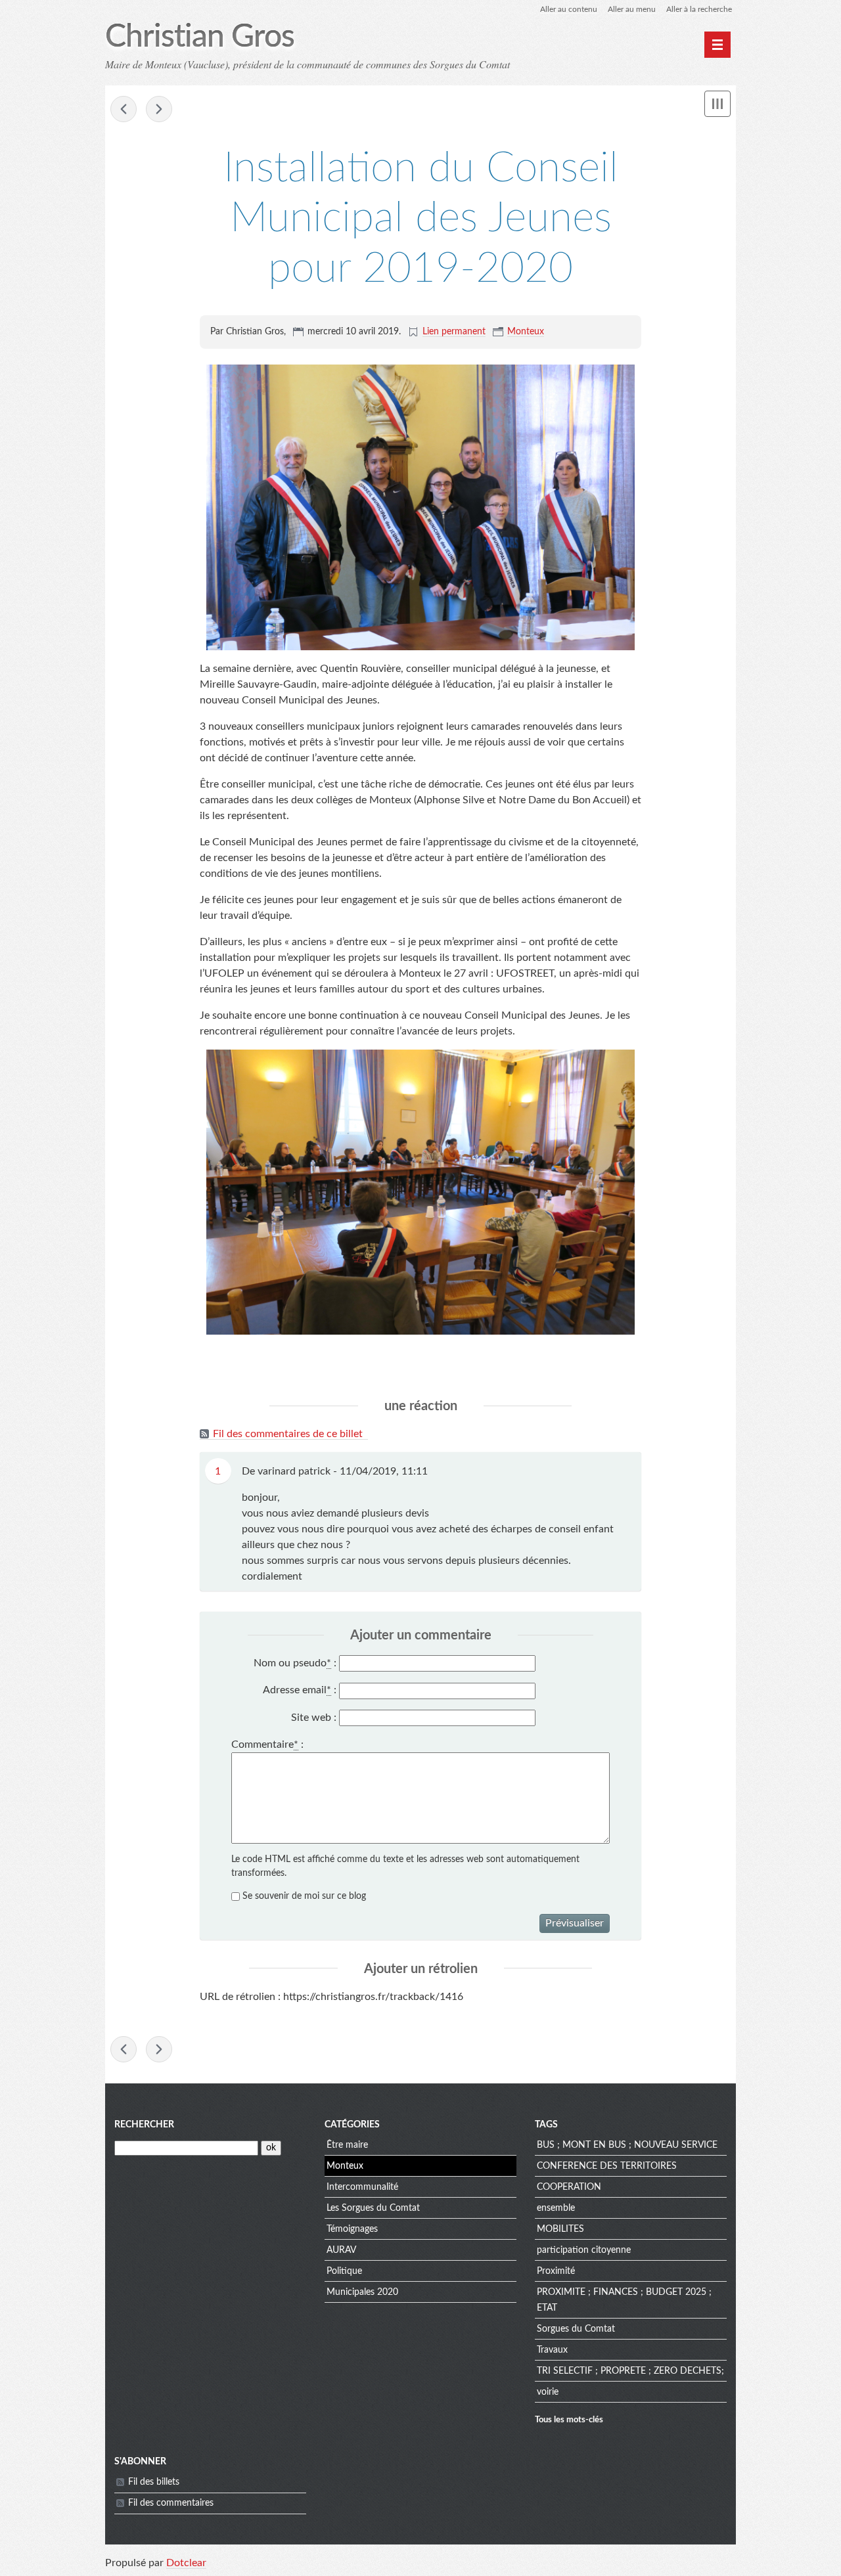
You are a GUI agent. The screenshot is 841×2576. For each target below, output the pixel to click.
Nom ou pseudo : (295, 1663)
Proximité (556, 2271)
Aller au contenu (569, 9)
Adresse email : (300, 1690)
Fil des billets (154, 2482)
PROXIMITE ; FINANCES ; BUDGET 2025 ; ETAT (624, 2300)
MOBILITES (560, 2229)
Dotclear (186, 2563)
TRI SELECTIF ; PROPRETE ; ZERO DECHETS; (630, 2371)
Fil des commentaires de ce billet (288, 1434)
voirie (548, 2392)
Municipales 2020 (362, 2292)
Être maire (347, 2145)
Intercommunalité (362, 2187)
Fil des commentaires (171, 2503)
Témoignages (352, 2229)
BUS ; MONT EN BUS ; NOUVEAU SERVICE (627, 2145)
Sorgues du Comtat (576, 2329)
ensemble (556, 2208)
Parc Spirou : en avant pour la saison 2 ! (124, 109)
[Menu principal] (717, 45)
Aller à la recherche (699, 9)
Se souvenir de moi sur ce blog (304, 1896)
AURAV (341, 2250)
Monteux (526, 332)
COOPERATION (569, 2187)
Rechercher (144, 2125)
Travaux (552, 2350)
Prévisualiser (575, 1923)
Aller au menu (632, 9)
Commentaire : (267, 1744)
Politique (344, 2271)
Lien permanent (454, 332)
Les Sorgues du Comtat (373, 2208)
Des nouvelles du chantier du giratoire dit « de (159, 109)
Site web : (314, 1718)
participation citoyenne (584, 2250)
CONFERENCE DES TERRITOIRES (607, 2166)
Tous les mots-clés (569, 2420)
